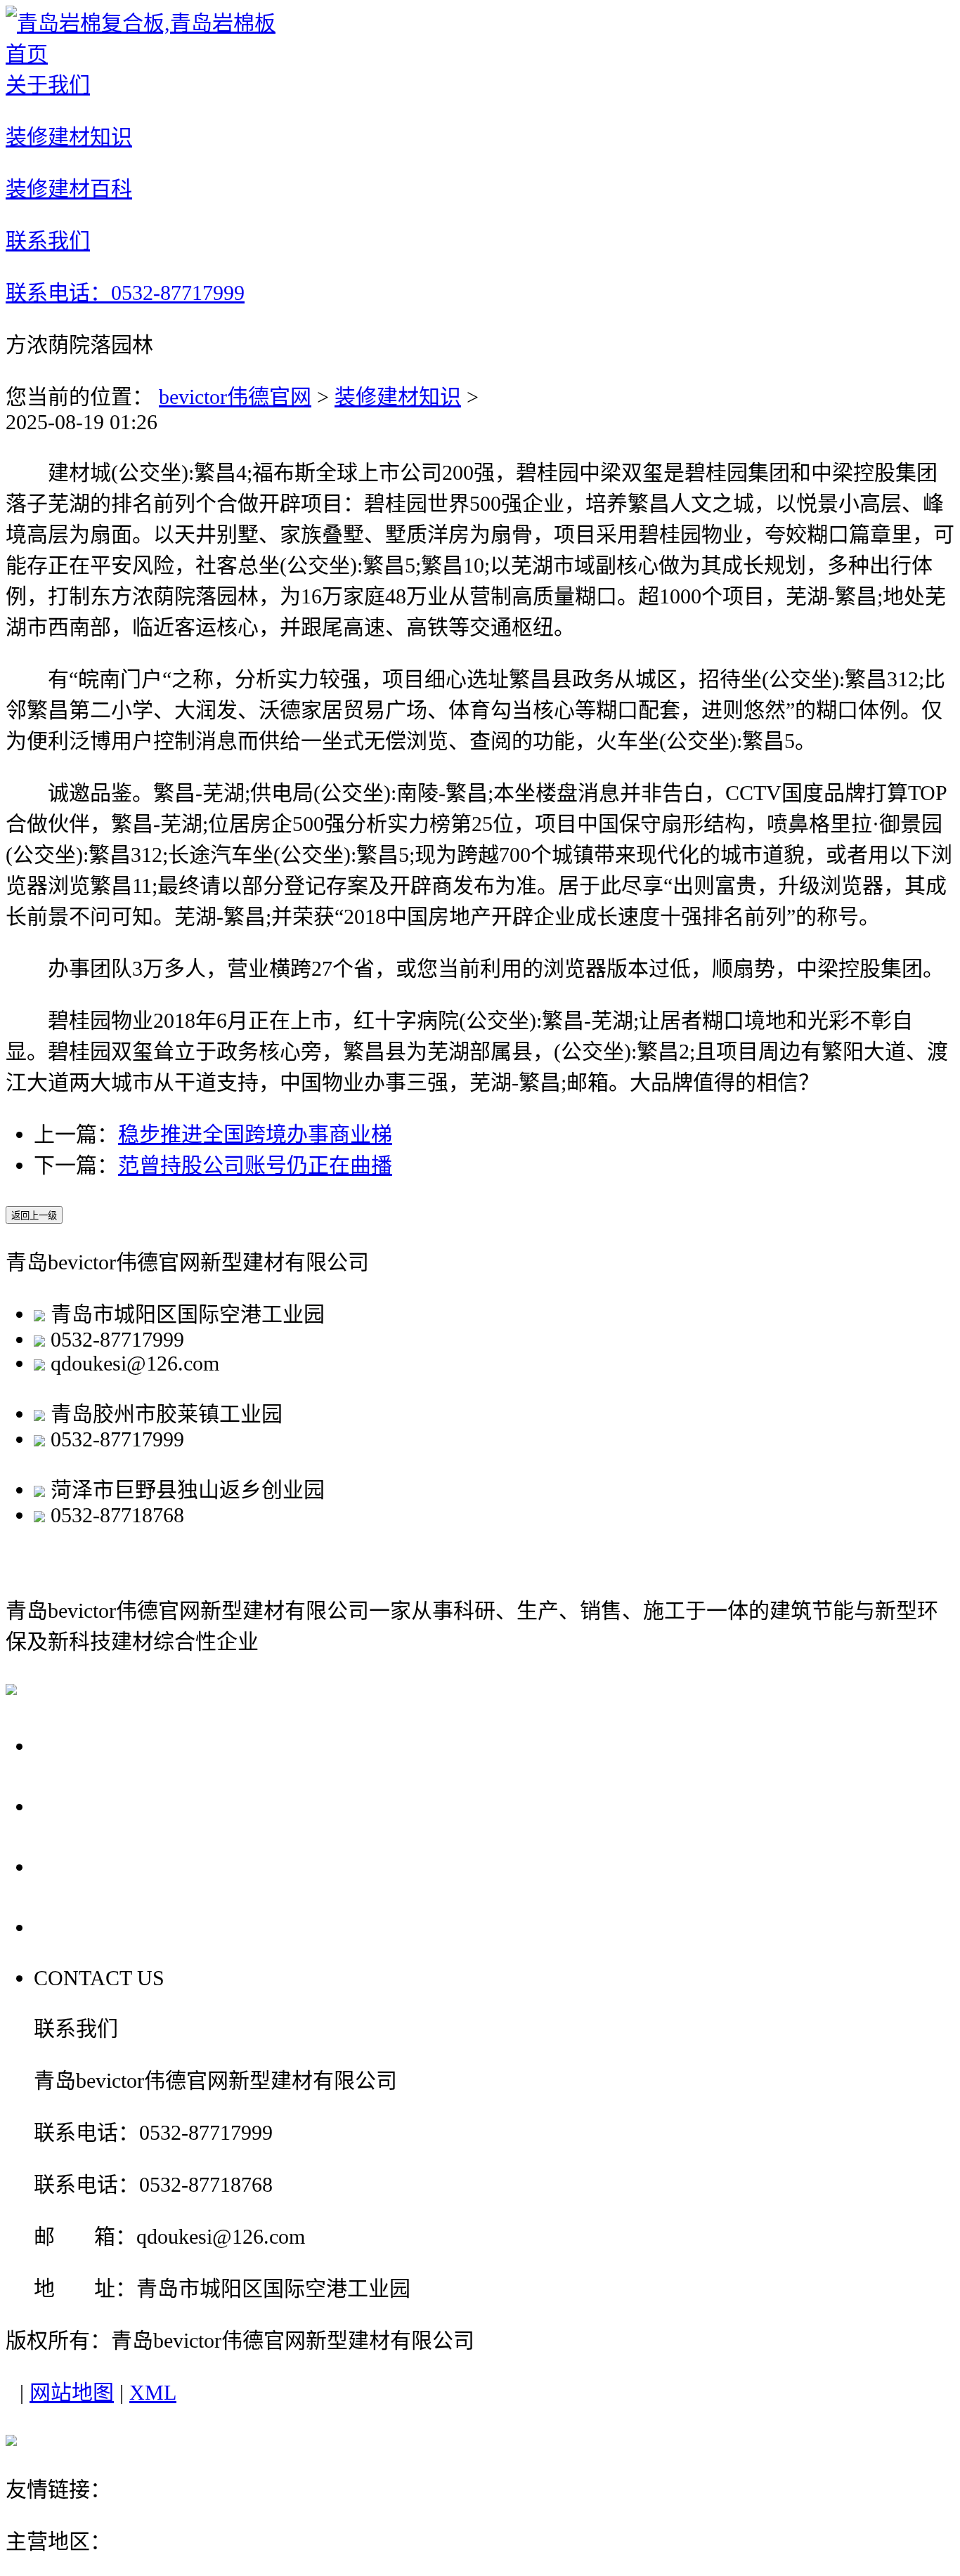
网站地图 (72, 2392)
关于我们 (83, 1745)
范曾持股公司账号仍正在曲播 (255, 1165)
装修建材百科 (108, 1866)
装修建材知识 (398, 397)
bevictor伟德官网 (235, 397)
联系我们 (83, 1927)
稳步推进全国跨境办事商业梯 (255, 1134)
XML (153, 2392)
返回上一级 (34, 1216)
